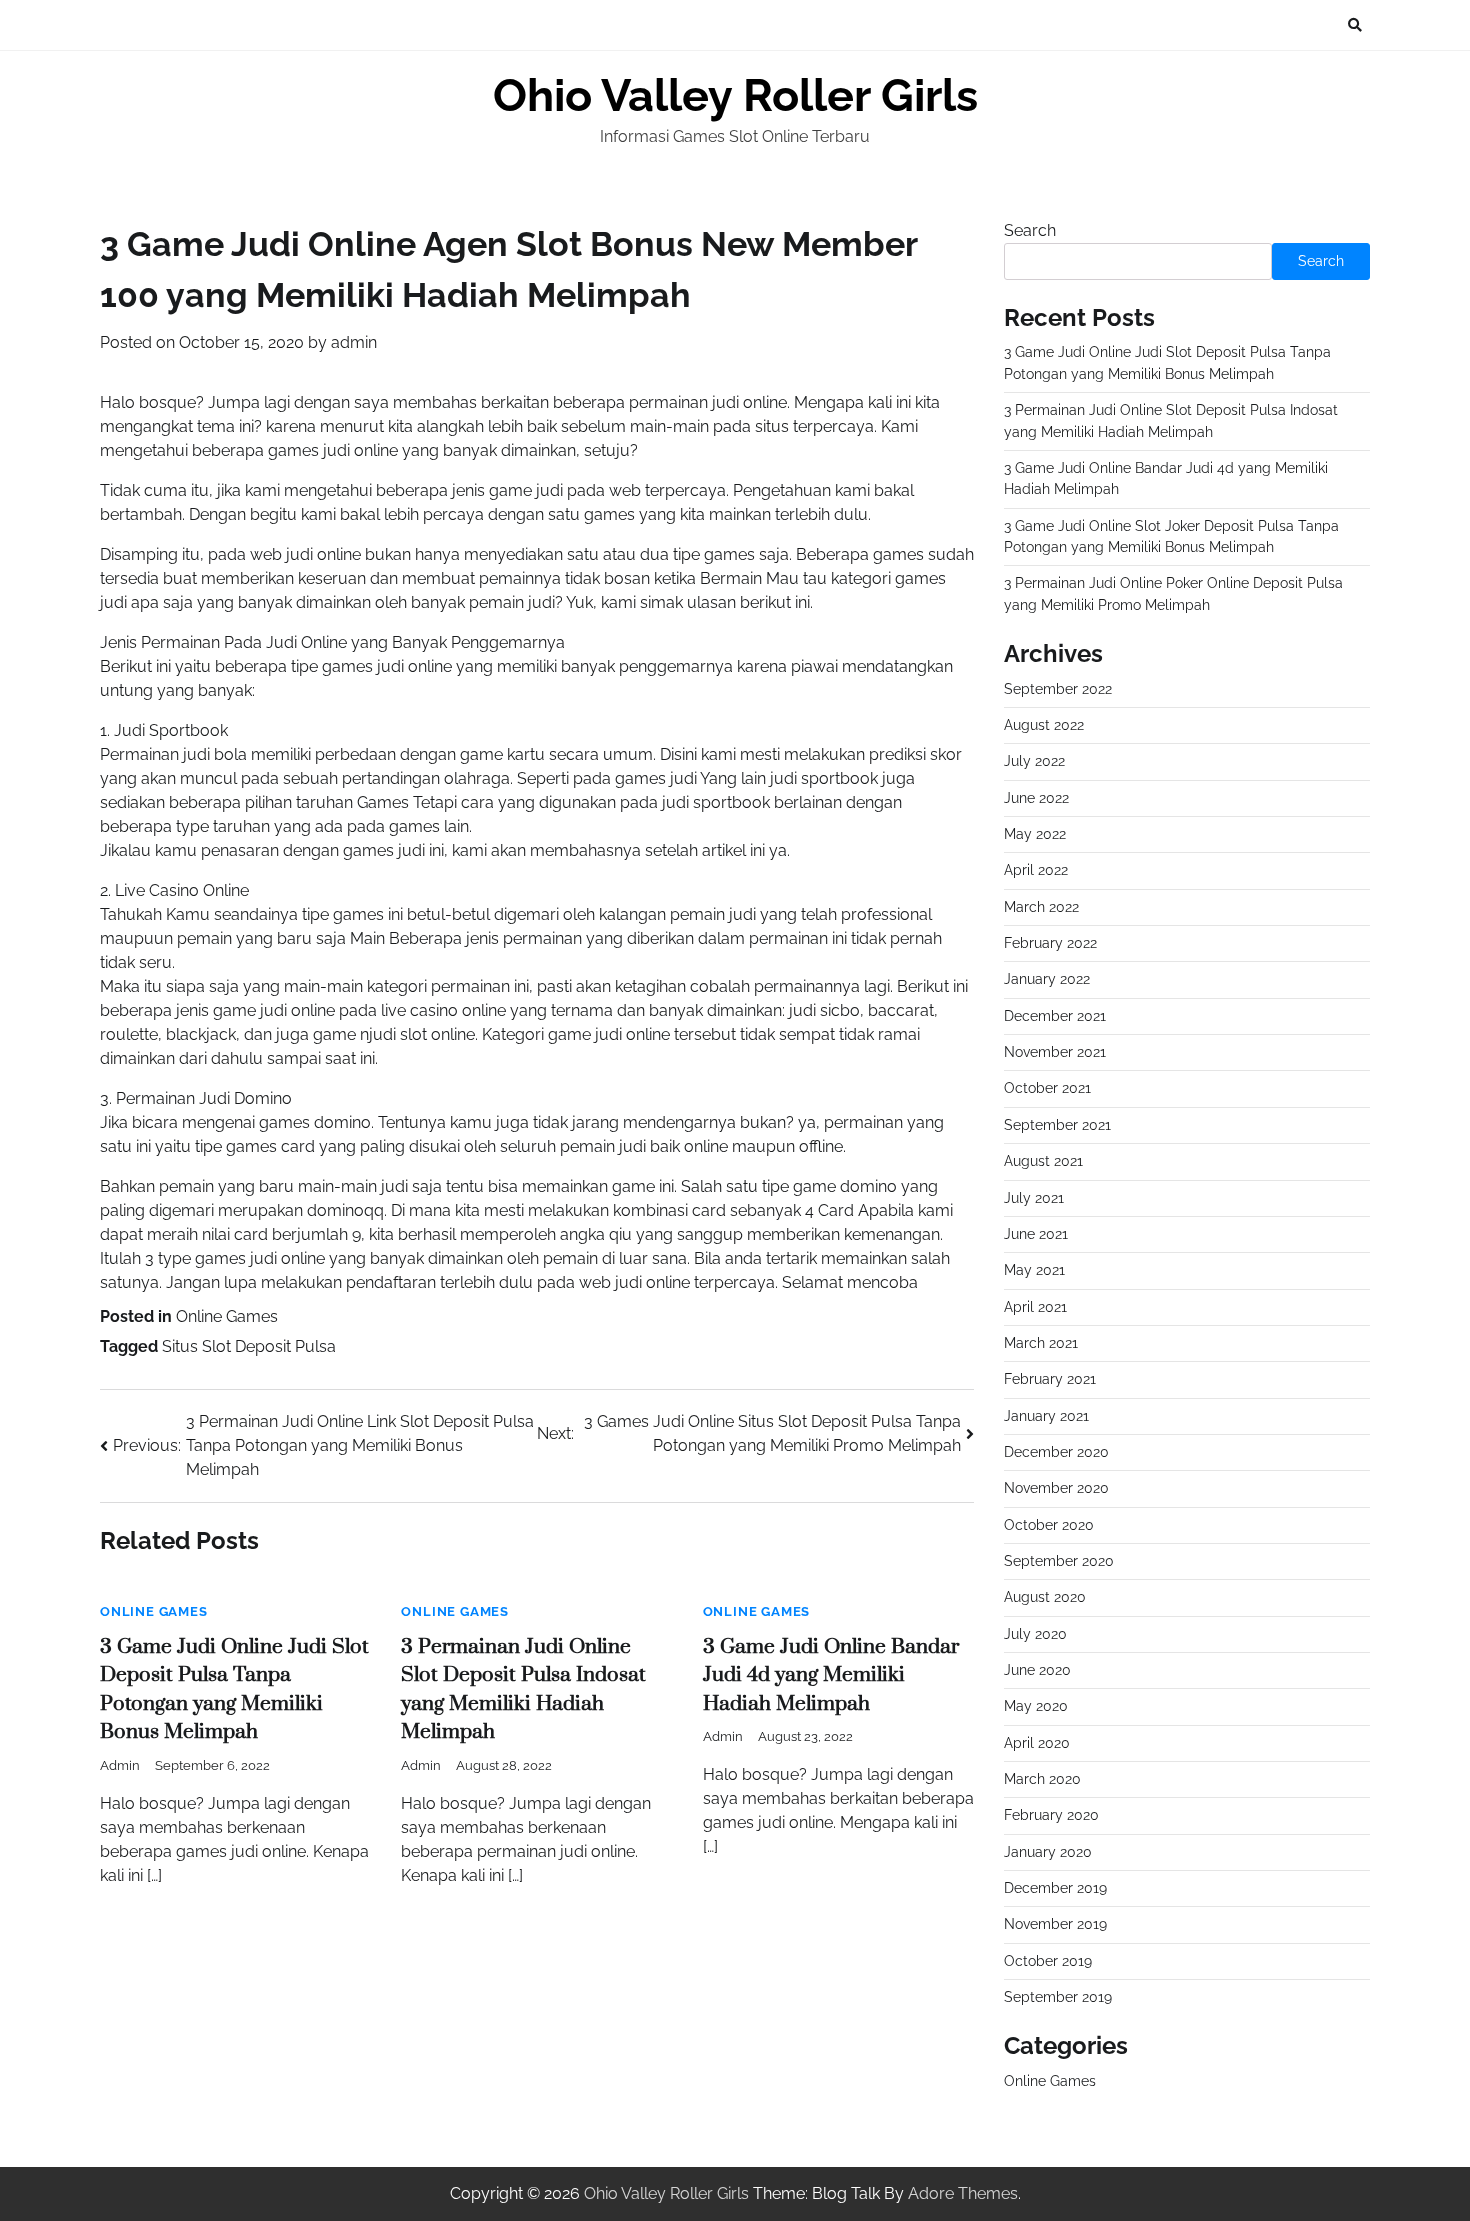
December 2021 (1055, 1016)
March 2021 (1041, 1343)
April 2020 (1037, 1743)
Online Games (227, 1316)
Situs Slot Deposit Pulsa (249, 1346)
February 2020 (1051, 1815)
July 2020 (1035, 1634)
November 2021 (1055, 1052)
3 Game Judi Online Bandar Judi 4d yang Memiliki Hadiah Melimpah (831, 1675)
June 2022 (1036, 798)
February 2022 (1050, 943)
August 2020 (1045, 1597)
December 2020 (1056, 1452)
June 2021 (1036, 1234)
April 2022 (1036, 870)
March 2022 (1041, 907)
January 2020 (1048, 1852)
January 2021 (1046, 1416)
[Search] (1355, 25)
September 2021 (1057, 1125)
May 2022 (1035, 834)
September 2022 (1058, 689)
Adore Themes (963, 2193)
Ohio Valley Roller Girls (735, 95)
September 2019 (1058, 1997)
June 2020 (1037, 1670)
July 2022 (1034, 761)
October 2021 (1047, 1088)
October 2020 (1049, 1525)
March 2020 (1042, 1779)
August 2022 (1044, 725)
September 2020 (1059, 1561)
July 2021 (1034, 1198)
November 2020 (1056, 1488)
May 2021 (1034, 1270)
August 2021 (1043, 1161)
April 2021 (1035, 1307)
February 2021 (1050, 1379)
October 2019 (1048, 1961)
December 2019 (1055, 1888)
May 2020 (1036, 1706)
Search (1030, 230)
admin (354, 342)
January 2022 (1047, 979)
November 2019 (1055, 1924)
